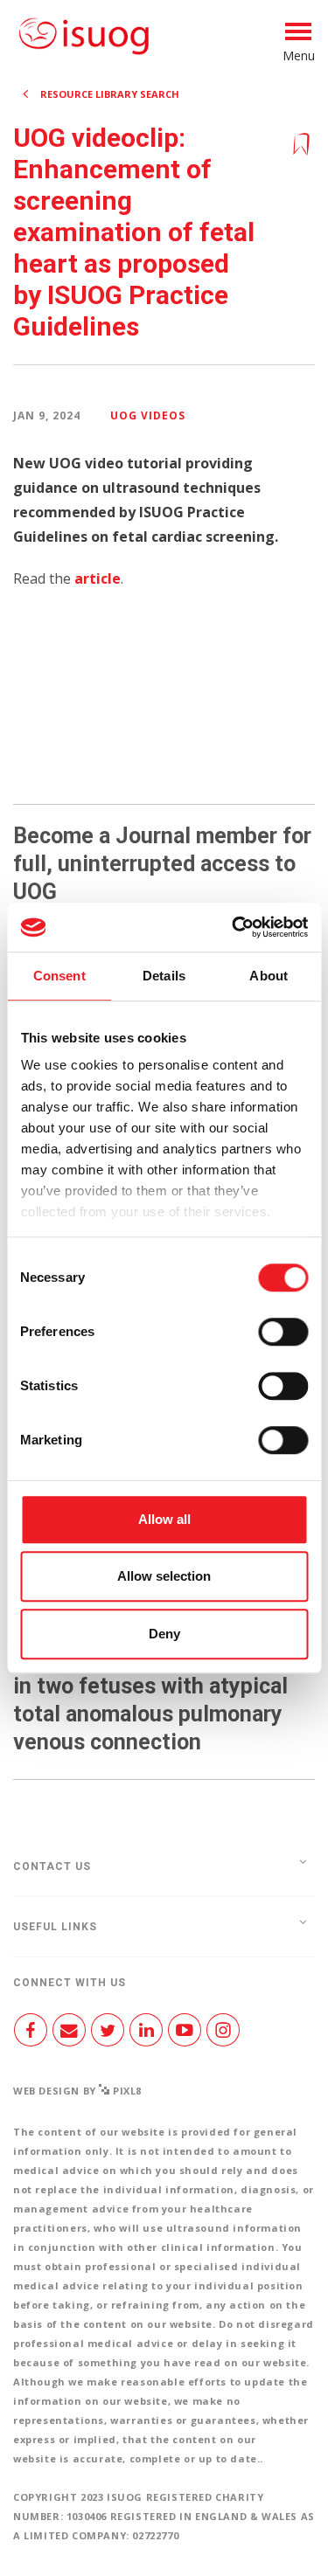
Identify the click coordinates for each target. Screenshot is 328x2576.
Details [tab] (164, 976)
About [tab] (269, 976)
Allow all (164, 1519)
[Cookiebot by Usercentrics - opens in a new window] (234, 927)
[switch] (283, 1339)
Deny (164, 1634)
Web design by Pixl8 (77, 2091)
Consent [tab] (59, 976)
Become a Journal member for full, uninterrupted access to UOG (162, 864)
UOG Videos (148, 415)
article (98, 578)
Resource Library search (110, 94)
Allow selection (164, 1576)
